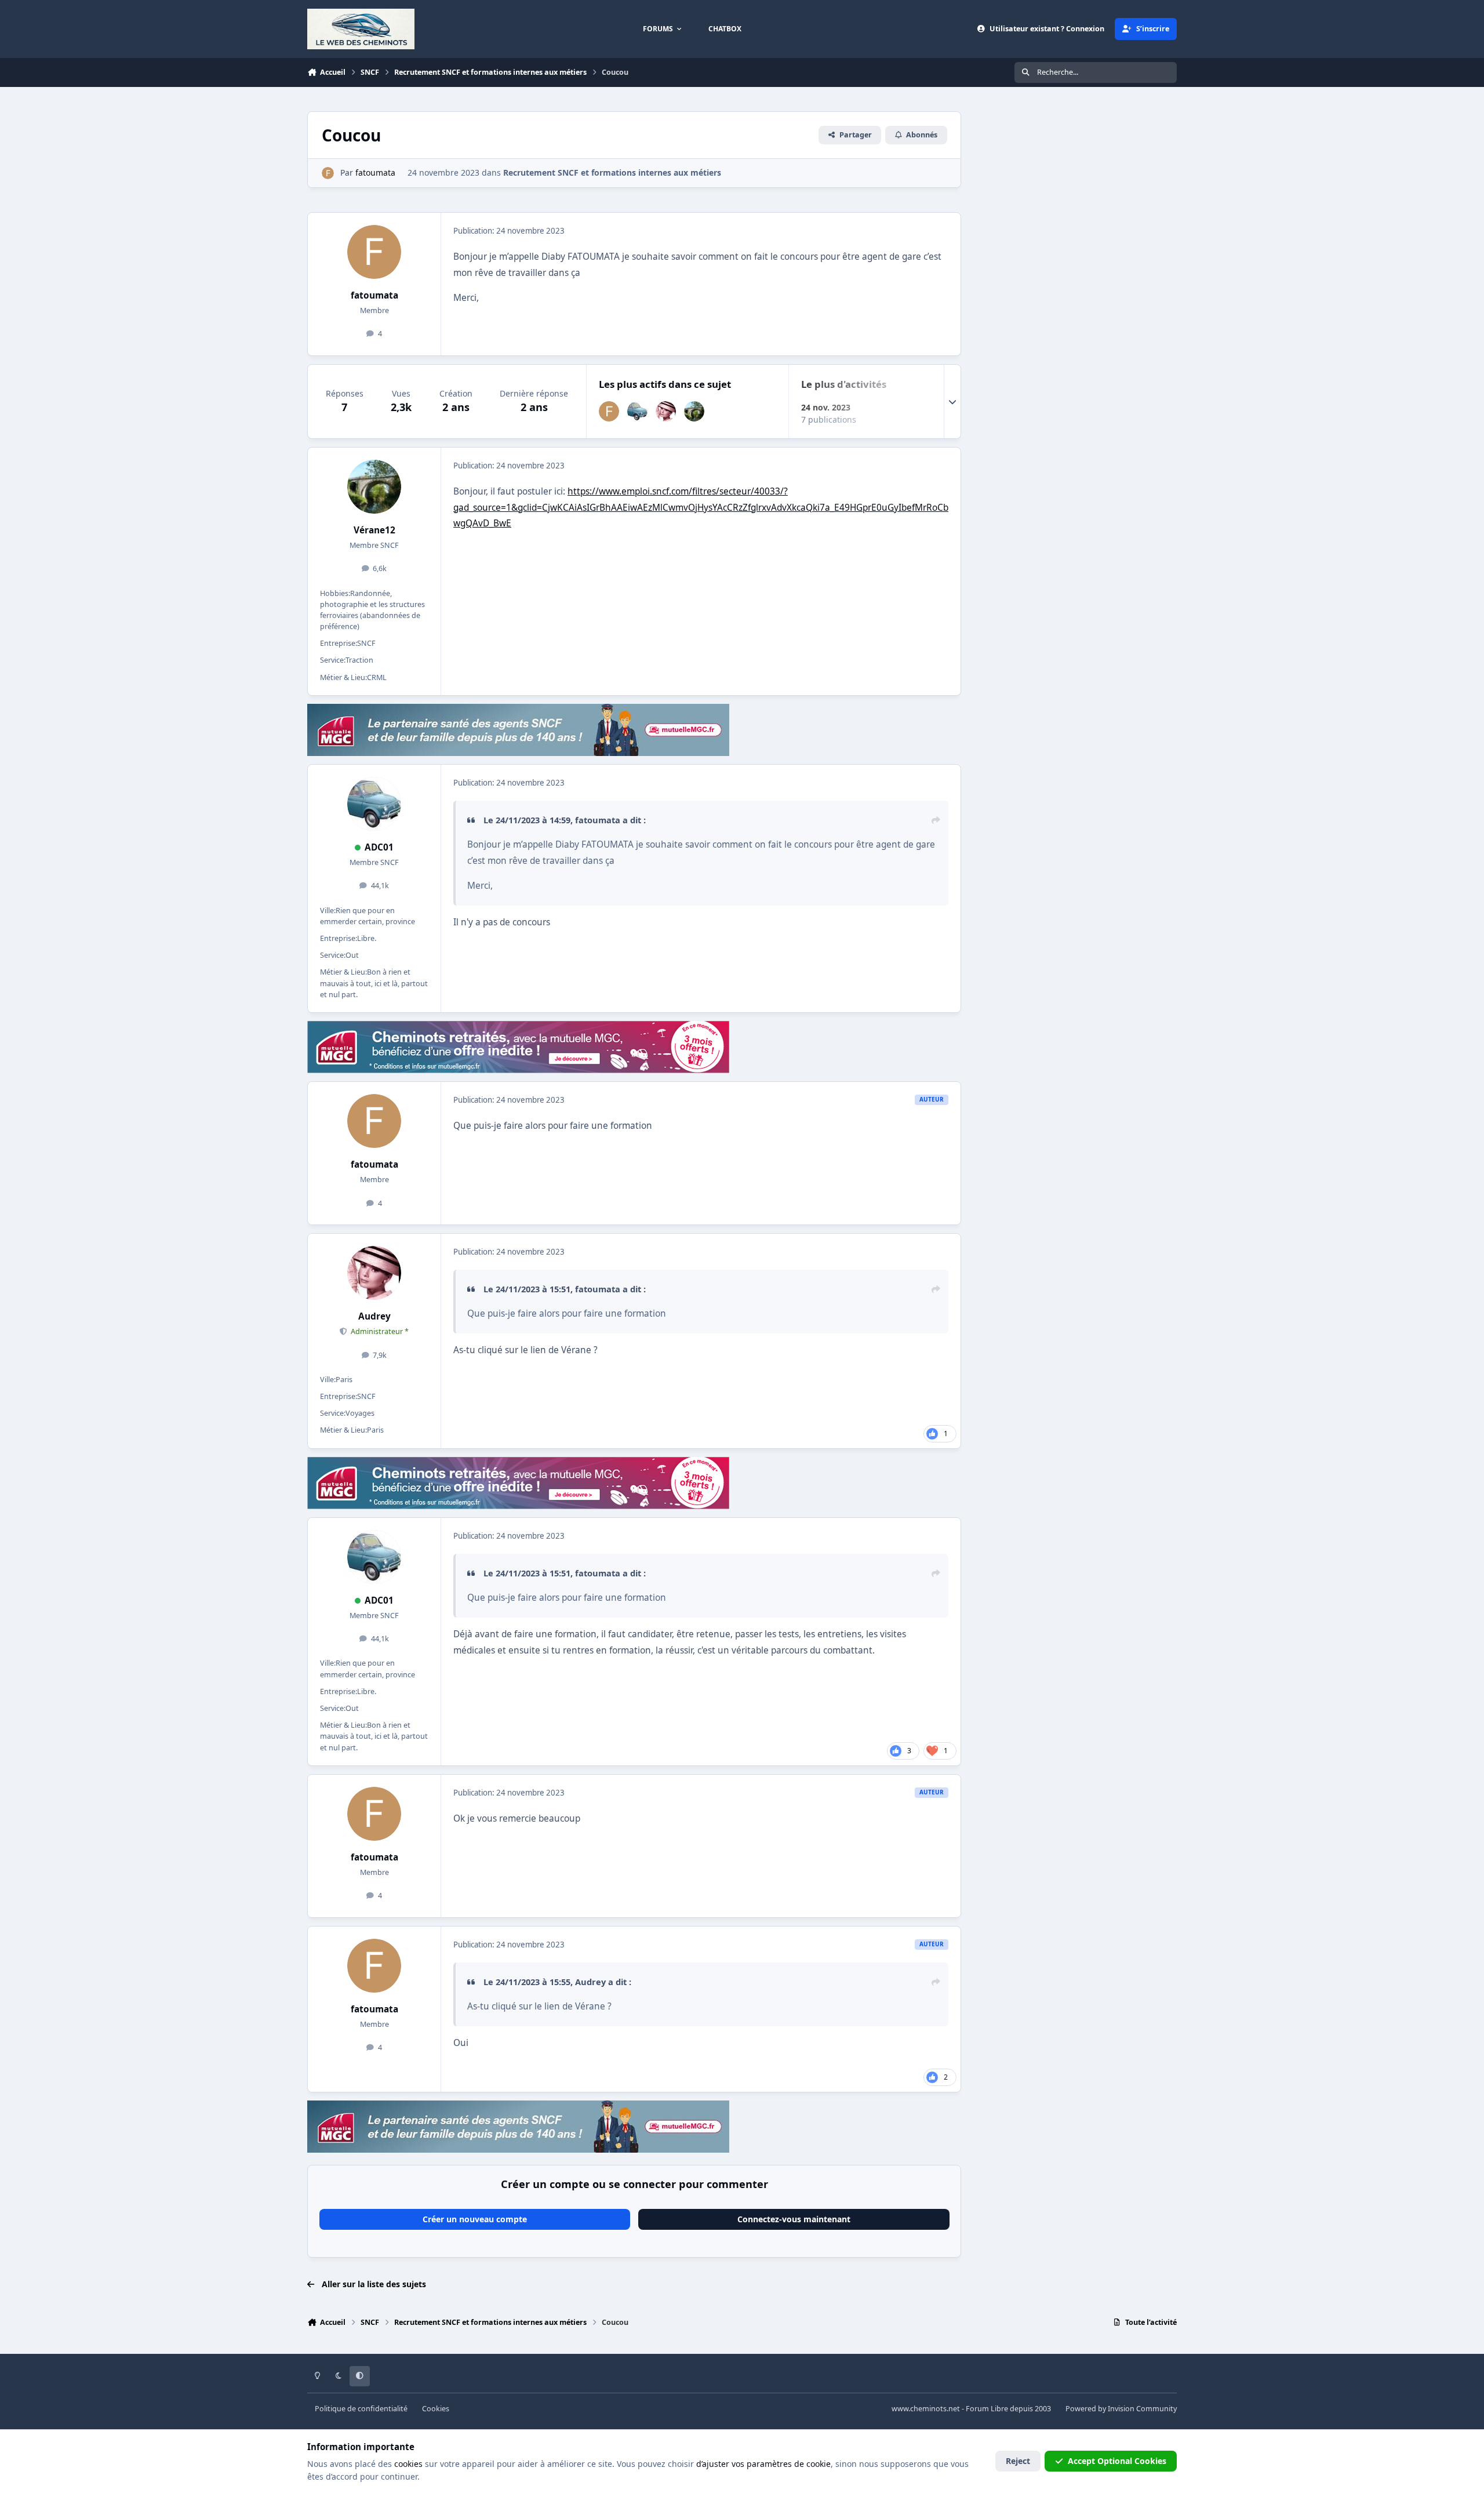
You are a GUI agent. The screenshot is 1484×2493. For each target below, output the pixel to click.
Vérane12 (374, 530)
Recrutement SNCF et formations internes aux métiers (612, 172)
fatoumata (374, 295)
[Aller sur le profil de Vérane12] (694, 411)
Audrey (374, 1316)
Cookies (436, 2409)
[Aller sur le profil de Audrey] (666, 411)
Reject (1018, 2461)
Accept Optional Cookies (1117, 2461)
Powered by (1121, 2409)
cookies (408, 2464)
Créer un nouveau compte (475, 2219)
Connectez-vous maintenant (794, 2219)
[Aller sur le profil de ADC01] (637, 411)
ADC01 (379, 847)
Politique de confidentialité (361, 2409)
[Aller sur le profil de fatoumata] (328, 173)
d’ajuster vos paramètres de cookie (763, 2464)
